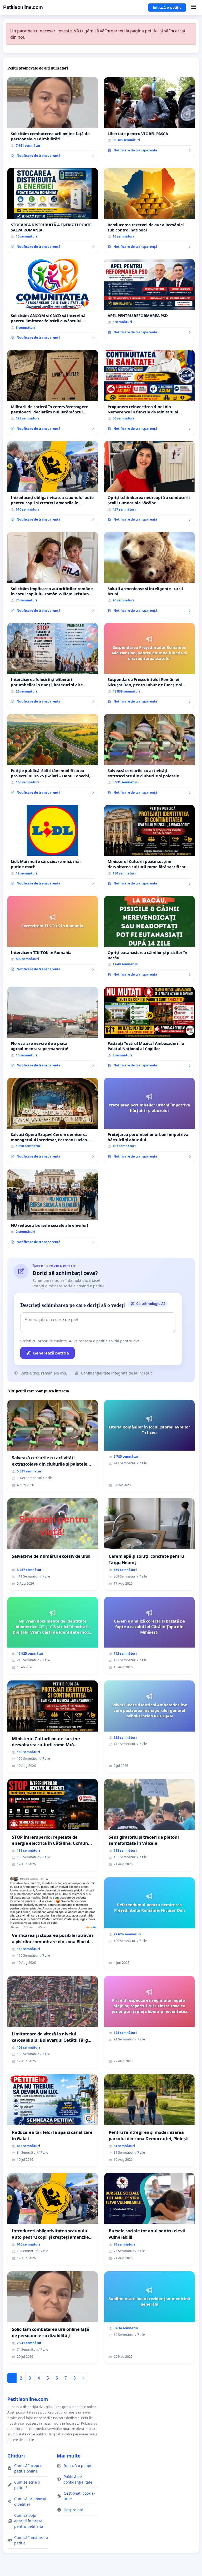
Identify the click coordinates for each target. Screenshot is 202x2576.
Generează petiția (51, 1353)
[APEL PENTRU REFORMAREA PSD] (149, 299)
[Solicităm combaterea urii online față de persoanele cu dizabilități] (53, 120)
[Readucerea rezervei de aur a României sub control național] (149, 210)
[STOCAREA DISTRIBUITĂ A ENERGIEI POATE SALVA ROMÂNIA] (53, 210)
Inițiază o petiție (167, 7)
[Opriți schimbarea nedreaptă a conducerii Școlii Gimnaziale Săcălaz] (149, 483)
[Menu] (193, 7)
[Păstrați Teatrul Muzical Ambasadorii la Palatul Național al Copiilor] (149, 1029)
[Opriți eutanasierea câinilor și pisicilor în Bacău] (149, 938)
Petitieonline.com (23, 7)
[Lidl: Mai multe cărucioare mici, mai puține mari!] (53, 847)
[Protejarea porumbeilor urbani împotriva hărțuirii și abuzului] (149, 1120)
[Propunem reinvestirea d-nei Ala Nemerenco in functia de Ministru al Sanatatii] (149, 392)
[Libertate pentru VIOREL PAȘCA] (149, 117)
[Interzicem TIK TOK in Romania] (53, 935)
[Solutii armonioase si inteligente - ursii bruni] (149, 574)
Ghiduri (16, 2456)
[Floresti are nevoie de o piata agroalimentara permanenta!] (53, 1029)
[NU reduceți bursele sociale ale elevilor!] (53, 1208)
